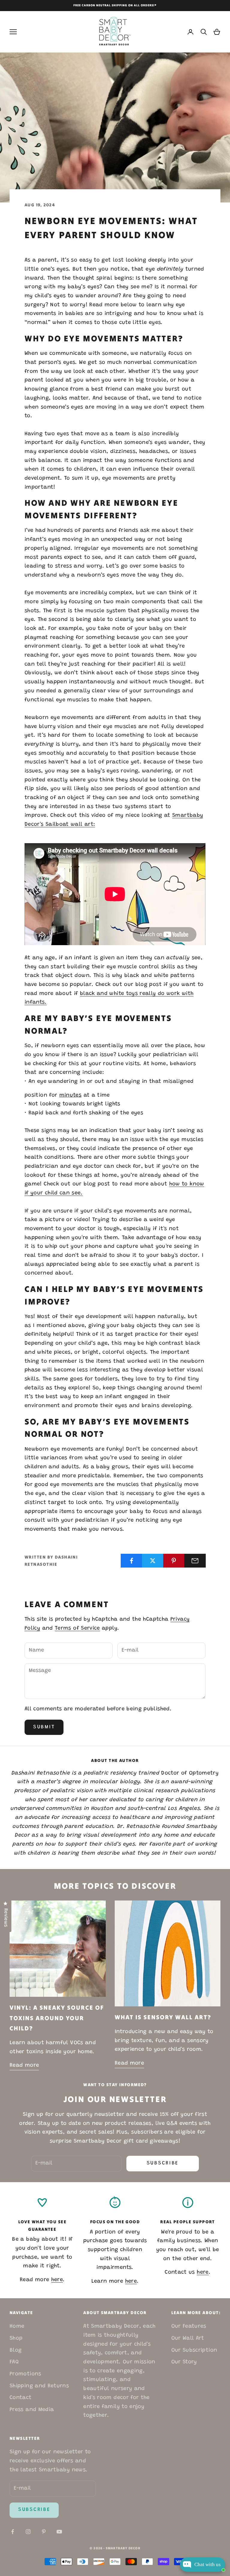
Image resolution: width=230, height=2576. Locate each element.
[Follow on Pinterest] (44, 2532)
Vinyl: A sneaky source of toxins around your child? (57, 2018)
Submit (44, 1727)
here (57, 2280)
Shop (16, 2338)
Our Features (189, 2326)
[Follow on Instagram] (28, 2532)
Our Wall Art (188, 2338)
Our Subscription (194, 2350)
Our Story (184, 2362)
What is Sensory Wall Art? (163, 2017)
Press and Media (32, 2410)
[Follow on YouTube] (59, 2532)
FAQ (14, 2362)
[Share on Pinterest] (174, 1561)
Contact (21, 2398)
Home (17, 2326)
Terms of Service (77, 1628)
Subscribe (163, 2163)
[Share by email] (195, 1561)
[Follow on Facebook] (13, 2532)
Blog (16, 2350)
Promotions (25, 2374)
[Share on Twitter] (153, 1561)
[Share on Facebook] (131, 1561)
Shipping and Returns (39, 2386)
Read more (24, 2065)
